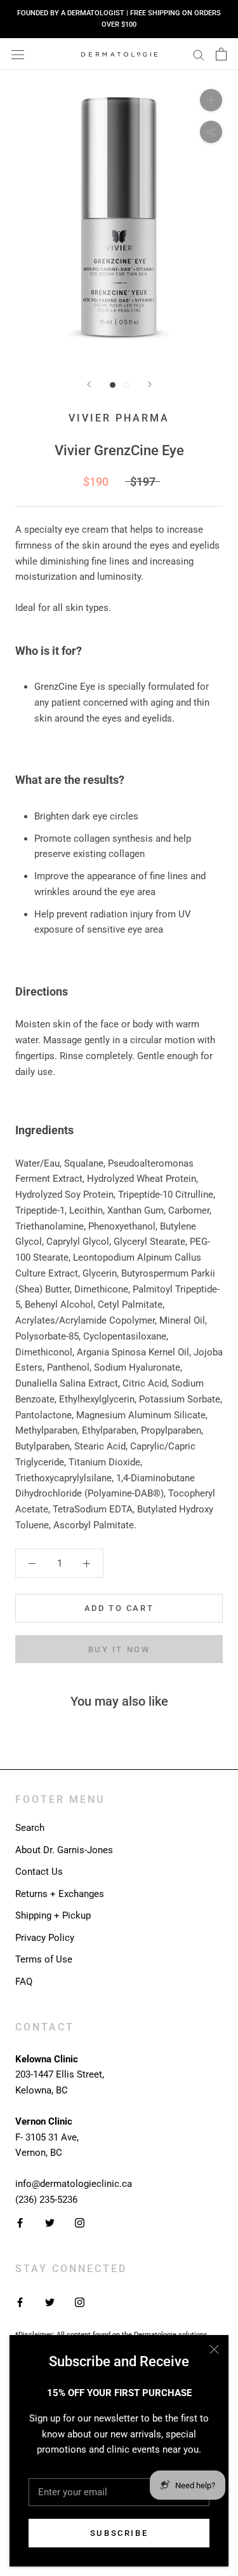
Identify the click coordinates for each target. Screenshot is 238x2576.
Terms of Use (44, 1959)
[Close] (214, 2349)
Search (30, 1828)
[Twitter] (50, 2223)
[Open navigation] (18, 54)
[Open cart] (221, 54)
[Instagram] (80, 2223)
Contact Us (39, 1872)
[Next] (150, 384)
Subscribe (119, 2533)
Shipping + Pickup (53, 1915)
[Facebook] (20, 2223)
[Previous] (89, 384)
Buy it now (119, 1649)
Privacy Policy (45, 1938)
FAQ (24, 1982)
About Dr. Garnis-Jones (64, 1850)
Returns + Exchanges (60, 1894)
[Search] (199, 54)
